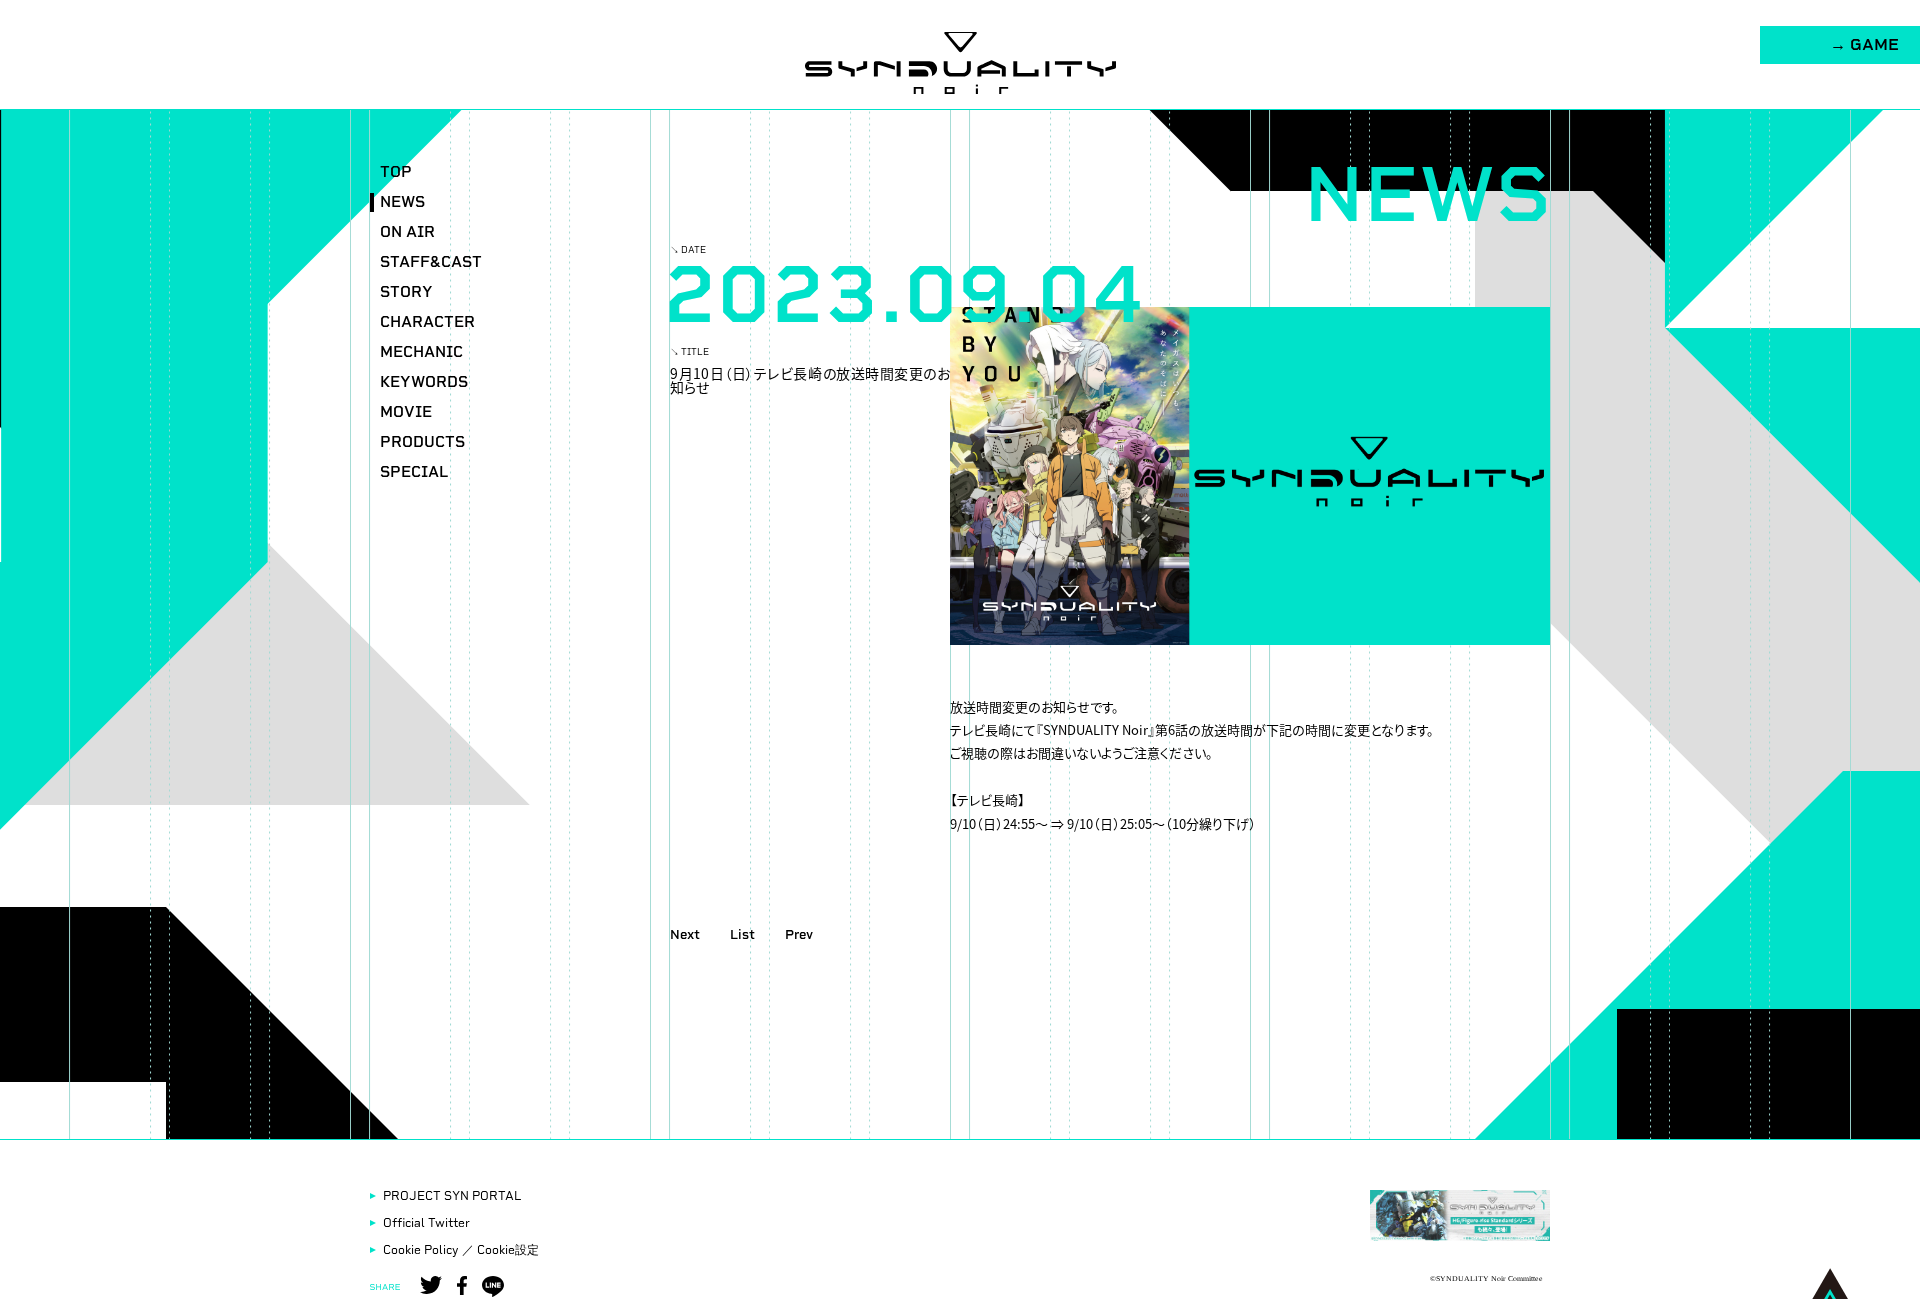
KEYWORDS (424, 382)
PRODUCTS (422, 442)
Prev (799, 934)
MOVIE (406, 412)
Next (685, 934)
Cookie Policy (421, 1250)
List (742, 934)
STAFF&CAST (431, 262)
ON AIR (407, 232)
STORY (406, 292)
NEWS (402, 202)
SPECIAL (414, 472)
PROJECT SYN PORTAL (452, 1196)
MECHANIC (421, 352)
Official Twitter (426, 1223)
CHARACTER (427, 322)
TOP (396, 172)
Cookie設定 (508, 1250)
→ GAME (1864, 44)
